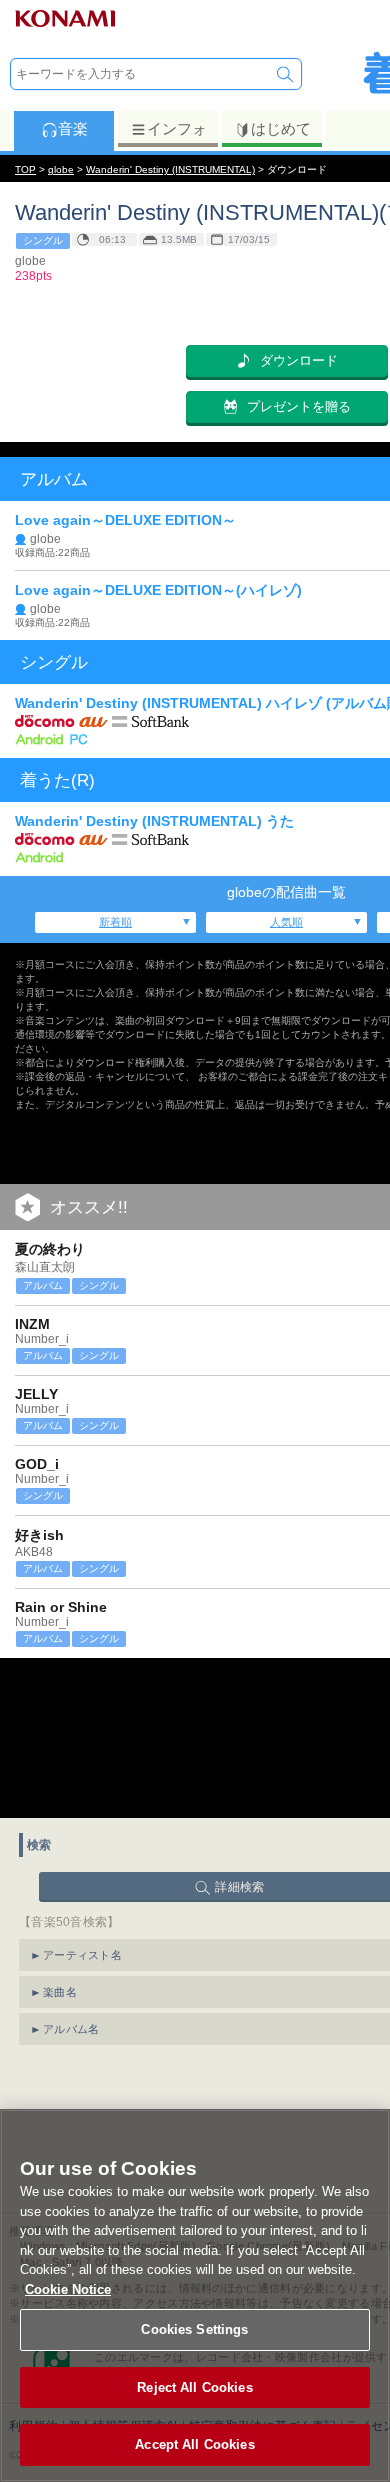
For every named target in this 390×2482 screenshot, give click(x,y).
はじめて (281, 128)
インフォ (177, 128)
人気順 (286, 922)
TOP (25, 169)
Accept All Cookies (194, 2444)
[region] (195, 2295)
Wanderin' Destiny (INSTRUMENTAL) (170, 169)
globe (61, 169)
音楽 (73, 128)
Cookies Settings (194, 2329)
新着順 (115, 922)
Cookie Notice (68, 2289)
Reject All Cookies (194, 2387)
